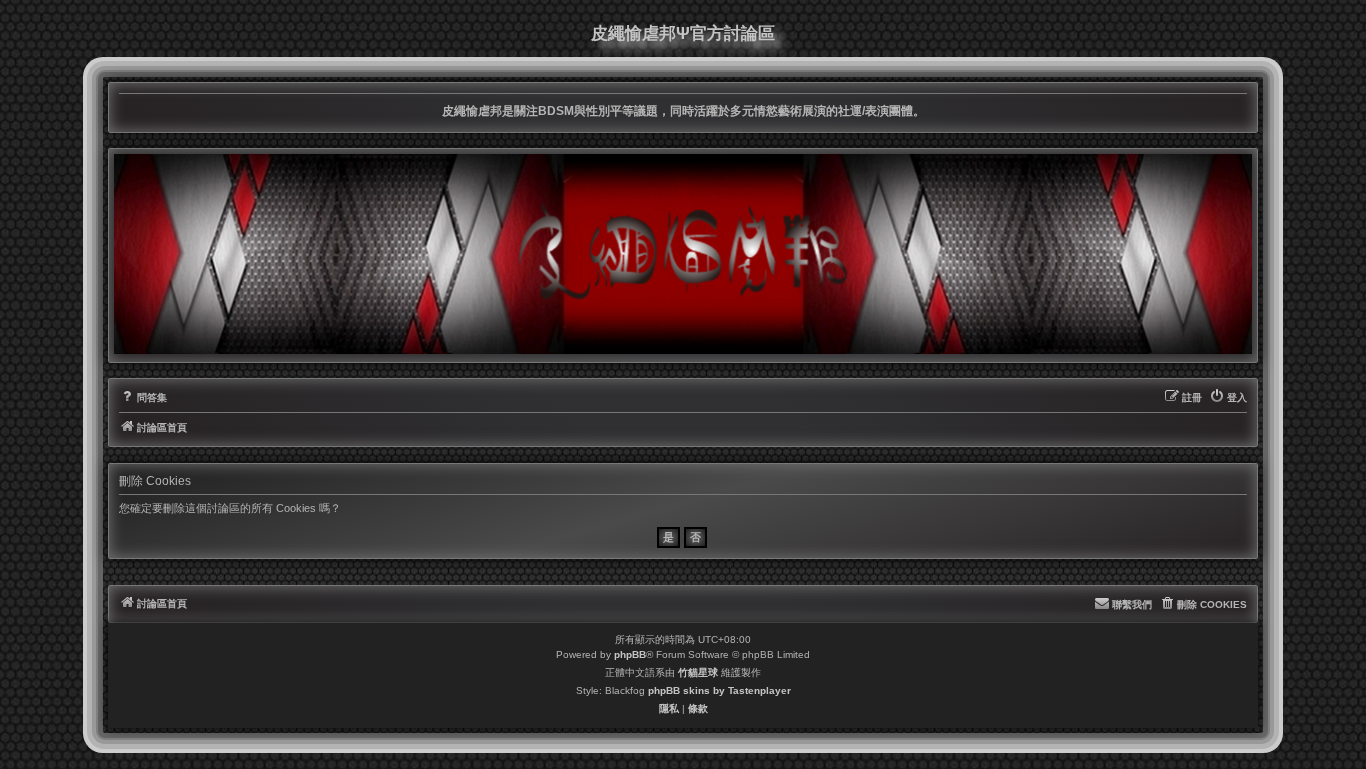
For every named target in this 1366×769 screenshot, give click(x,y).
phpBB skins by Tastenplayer (719, 690)
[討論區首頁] (683, 254)
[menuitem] (143, 398)
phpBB (630, 654)
